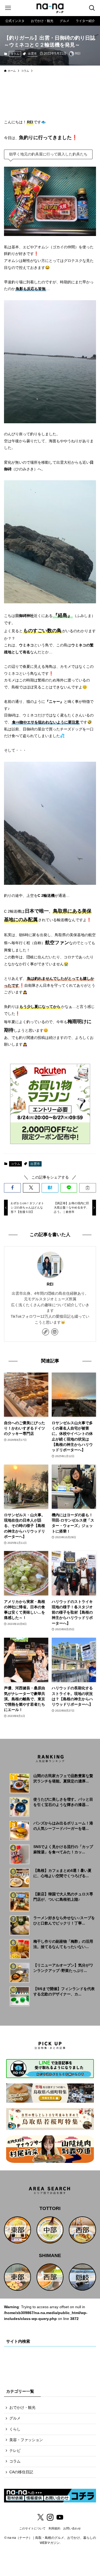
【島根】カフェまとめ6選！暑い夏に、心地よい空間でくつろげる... (62, 1873)
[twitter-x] (41, 2517)
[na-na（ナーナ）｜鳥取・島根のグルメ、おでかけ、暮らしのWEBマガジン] (50, 8)
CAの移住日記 (21, 2472)
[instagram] (55, 1332)
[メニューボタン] (8, 8)
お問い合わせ (72, 2528)
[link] (46, 1332)
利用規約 (54, 2528)
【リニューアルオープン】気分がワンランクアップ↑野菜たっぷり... (63, 1968)
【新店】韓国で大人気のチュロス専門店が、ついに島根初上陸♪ (63, 1897)
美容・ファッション (26, 2440)
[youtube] (60, 2517)
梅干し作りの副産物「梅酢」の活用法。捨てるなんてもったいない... (63, 1944)
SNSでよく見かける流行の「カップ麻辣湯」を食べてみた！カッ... (63, 1849)
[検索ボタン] (92, 8)
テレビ (15, 2451)
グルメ (15, 2418)
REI (50, 1284)
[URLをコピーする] (88, 1188)
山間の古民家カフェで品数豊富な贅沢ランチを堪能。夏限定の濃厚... (63, 1778)
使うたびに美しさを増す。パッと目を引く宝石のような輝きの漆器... (63, 1802)
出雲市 (32, 54)
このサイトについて (32, 2528)
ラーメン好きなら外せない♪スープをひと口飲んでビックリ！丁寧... (64, 1920)
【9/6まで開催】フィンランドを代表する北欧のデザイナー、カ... (64, 1991)
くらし (15, 2429)
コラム (15, 54)
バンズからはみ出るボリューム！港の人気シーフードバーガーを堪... (63, 1826)
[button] (12, 1188)
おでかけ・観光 (22, 2408)
